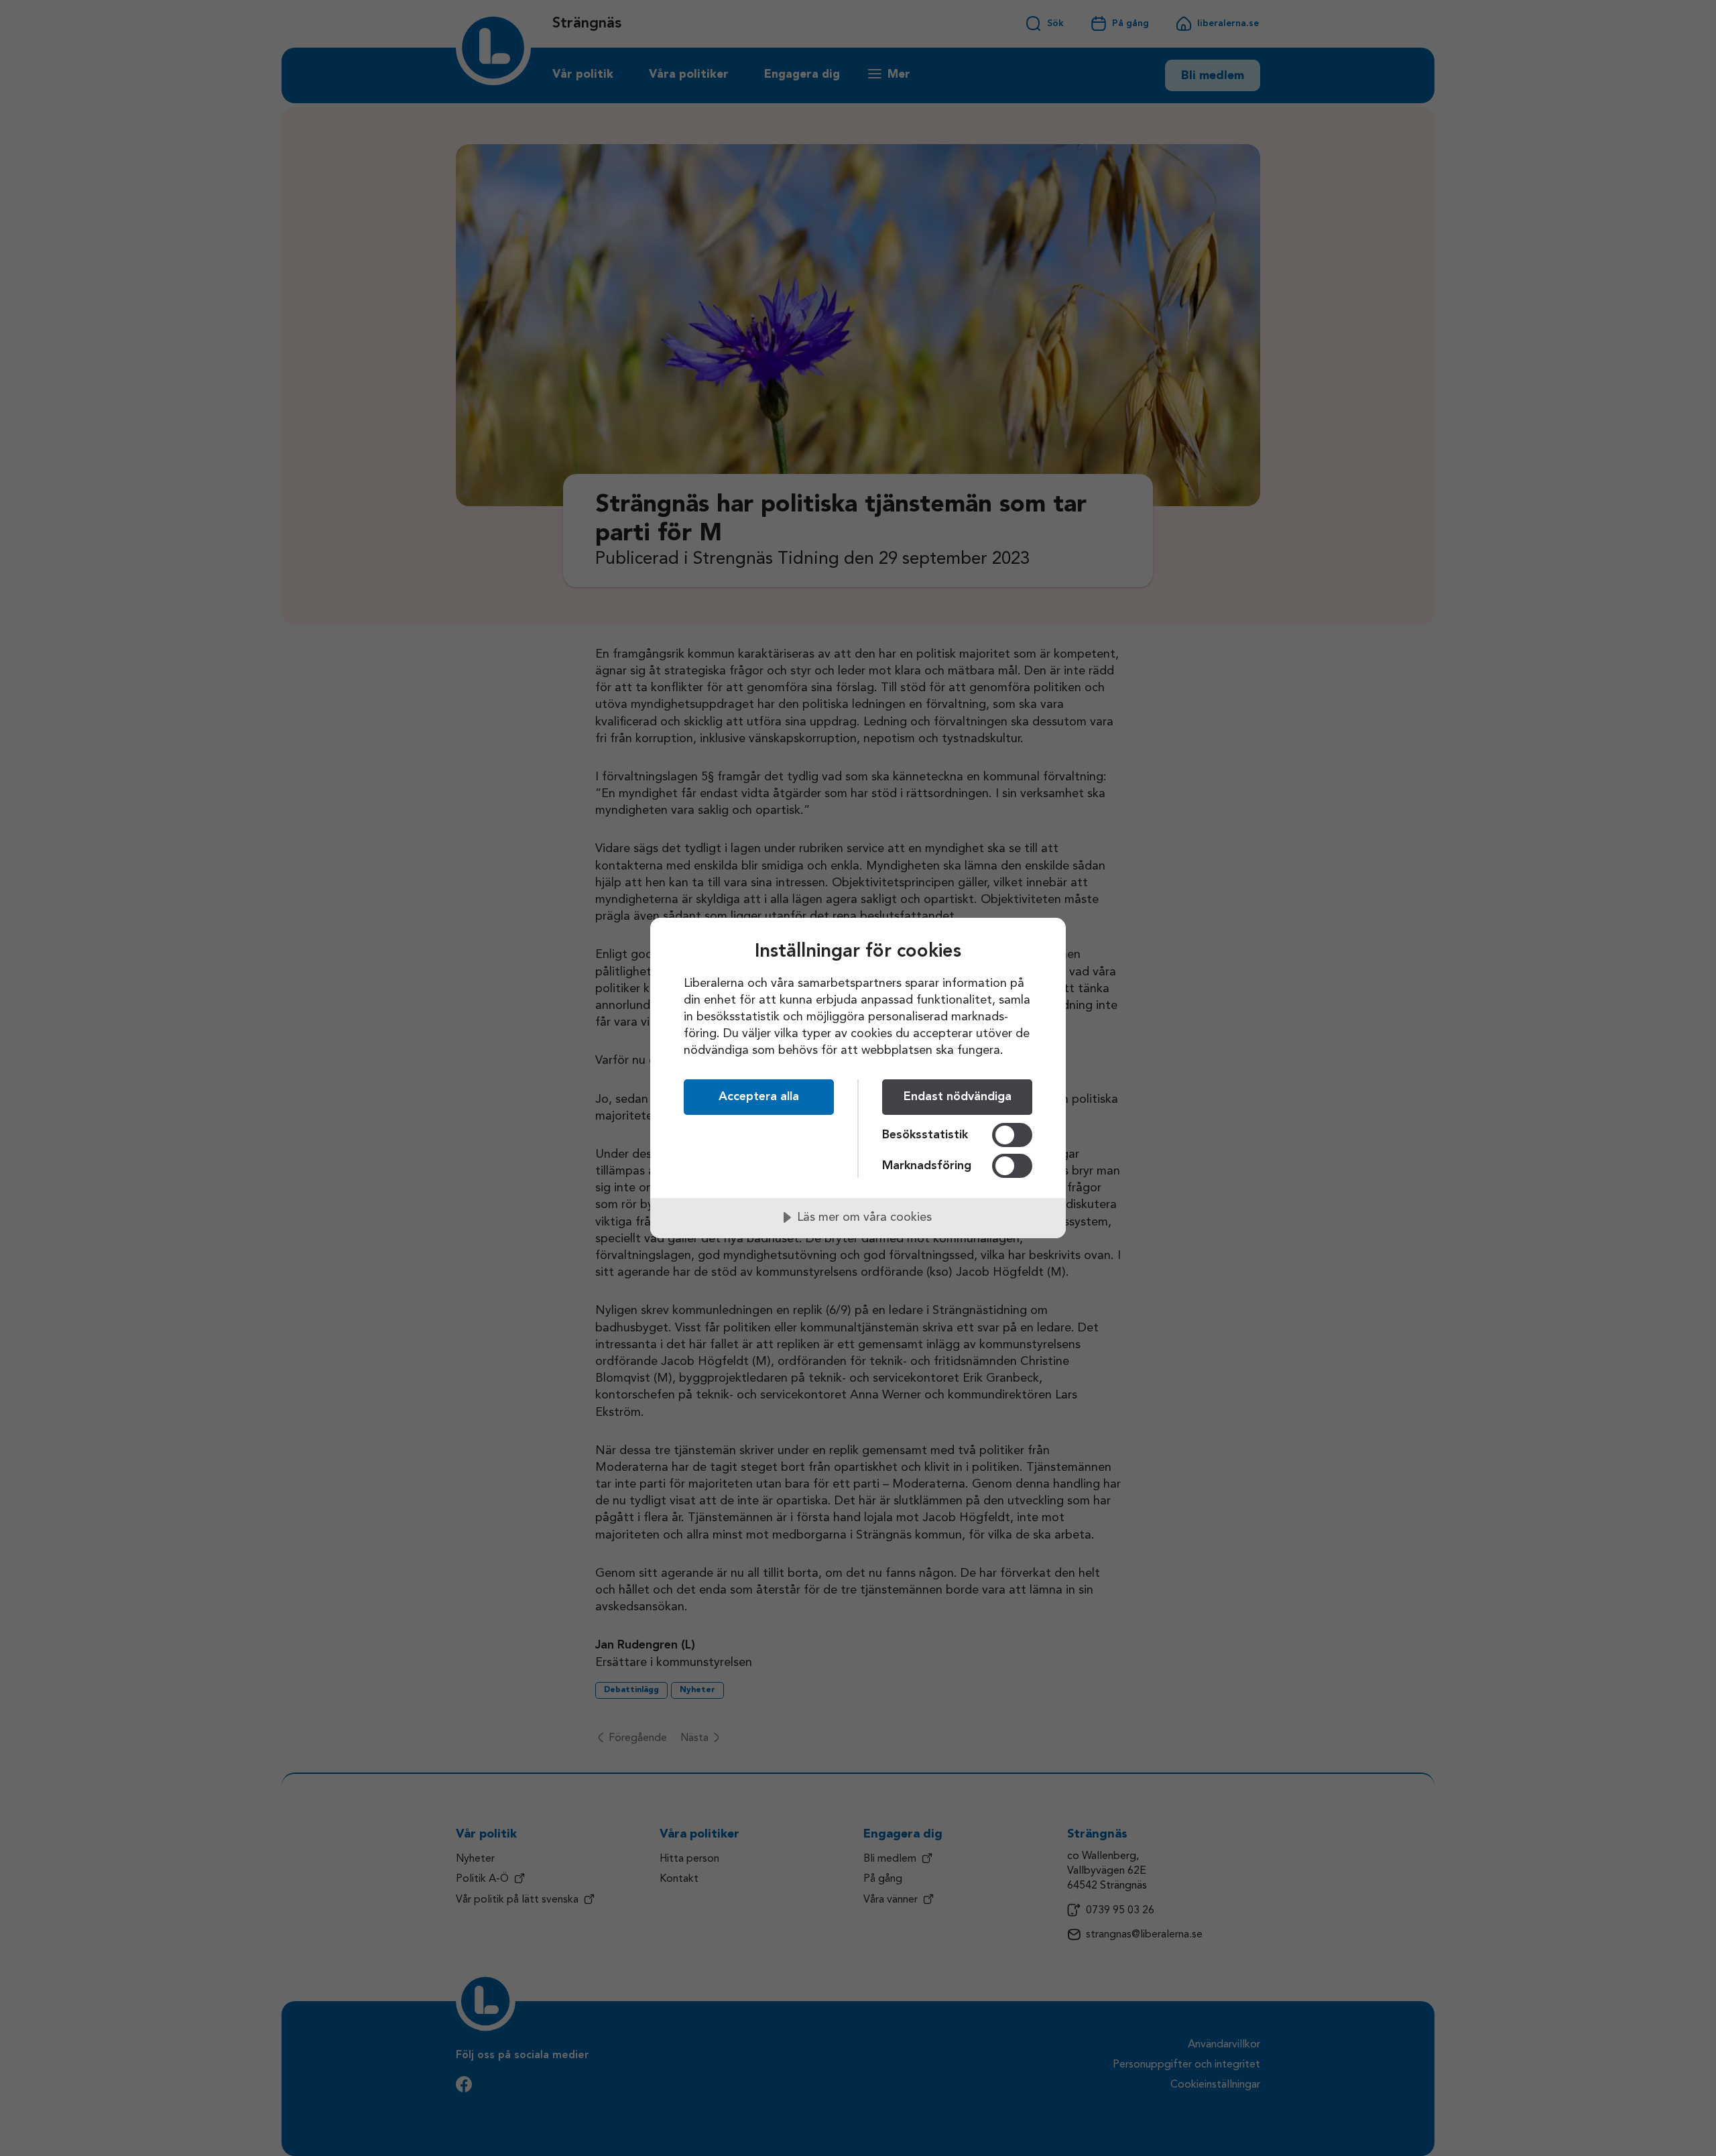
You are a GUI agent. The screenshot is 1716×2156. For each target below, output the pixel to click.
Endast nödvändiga (958, 1097)
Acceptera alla (759, 1097)
